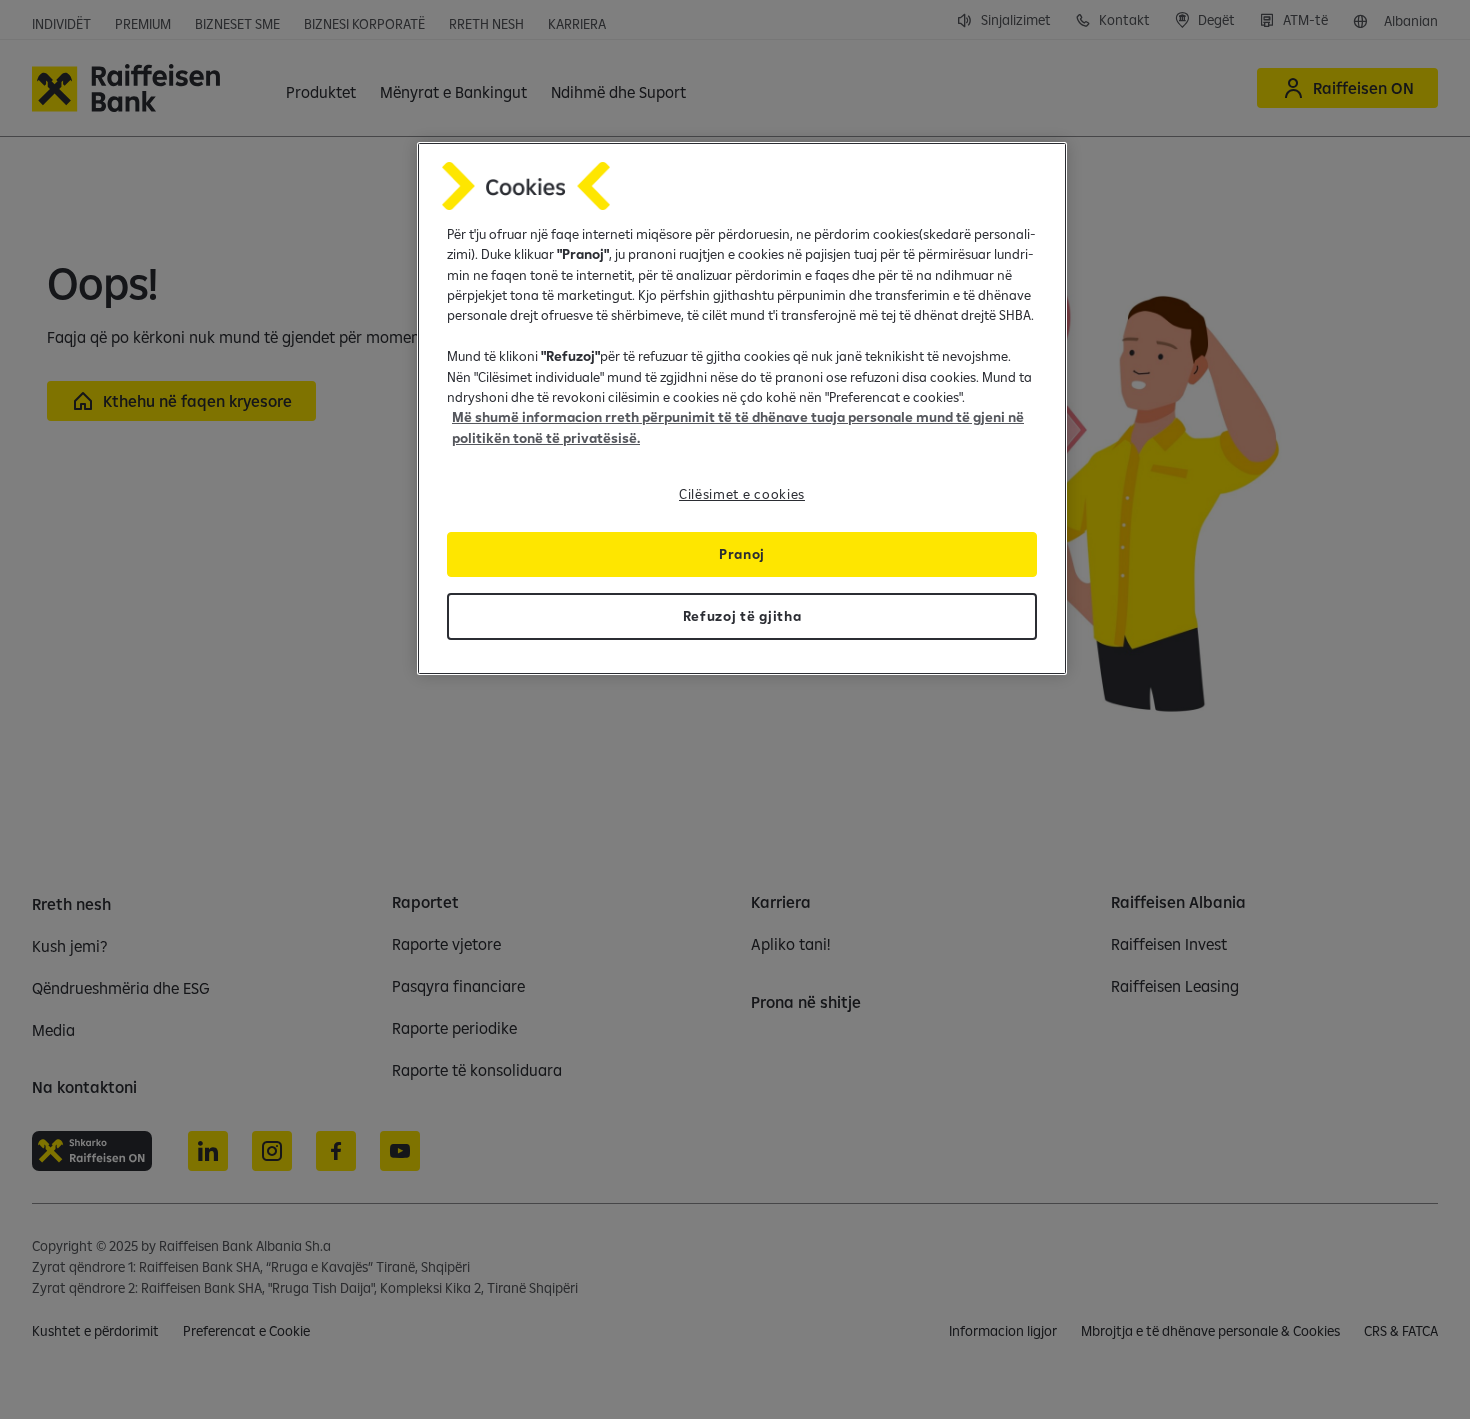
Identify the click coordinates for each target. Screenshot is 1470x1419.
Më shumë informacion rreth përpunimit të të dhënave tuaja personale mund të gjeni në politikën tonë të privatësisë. (738, 427)
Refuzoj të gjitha (742, 616)
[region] (742, 408)
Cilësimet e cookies (742, 494)
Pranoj (742, 554)
